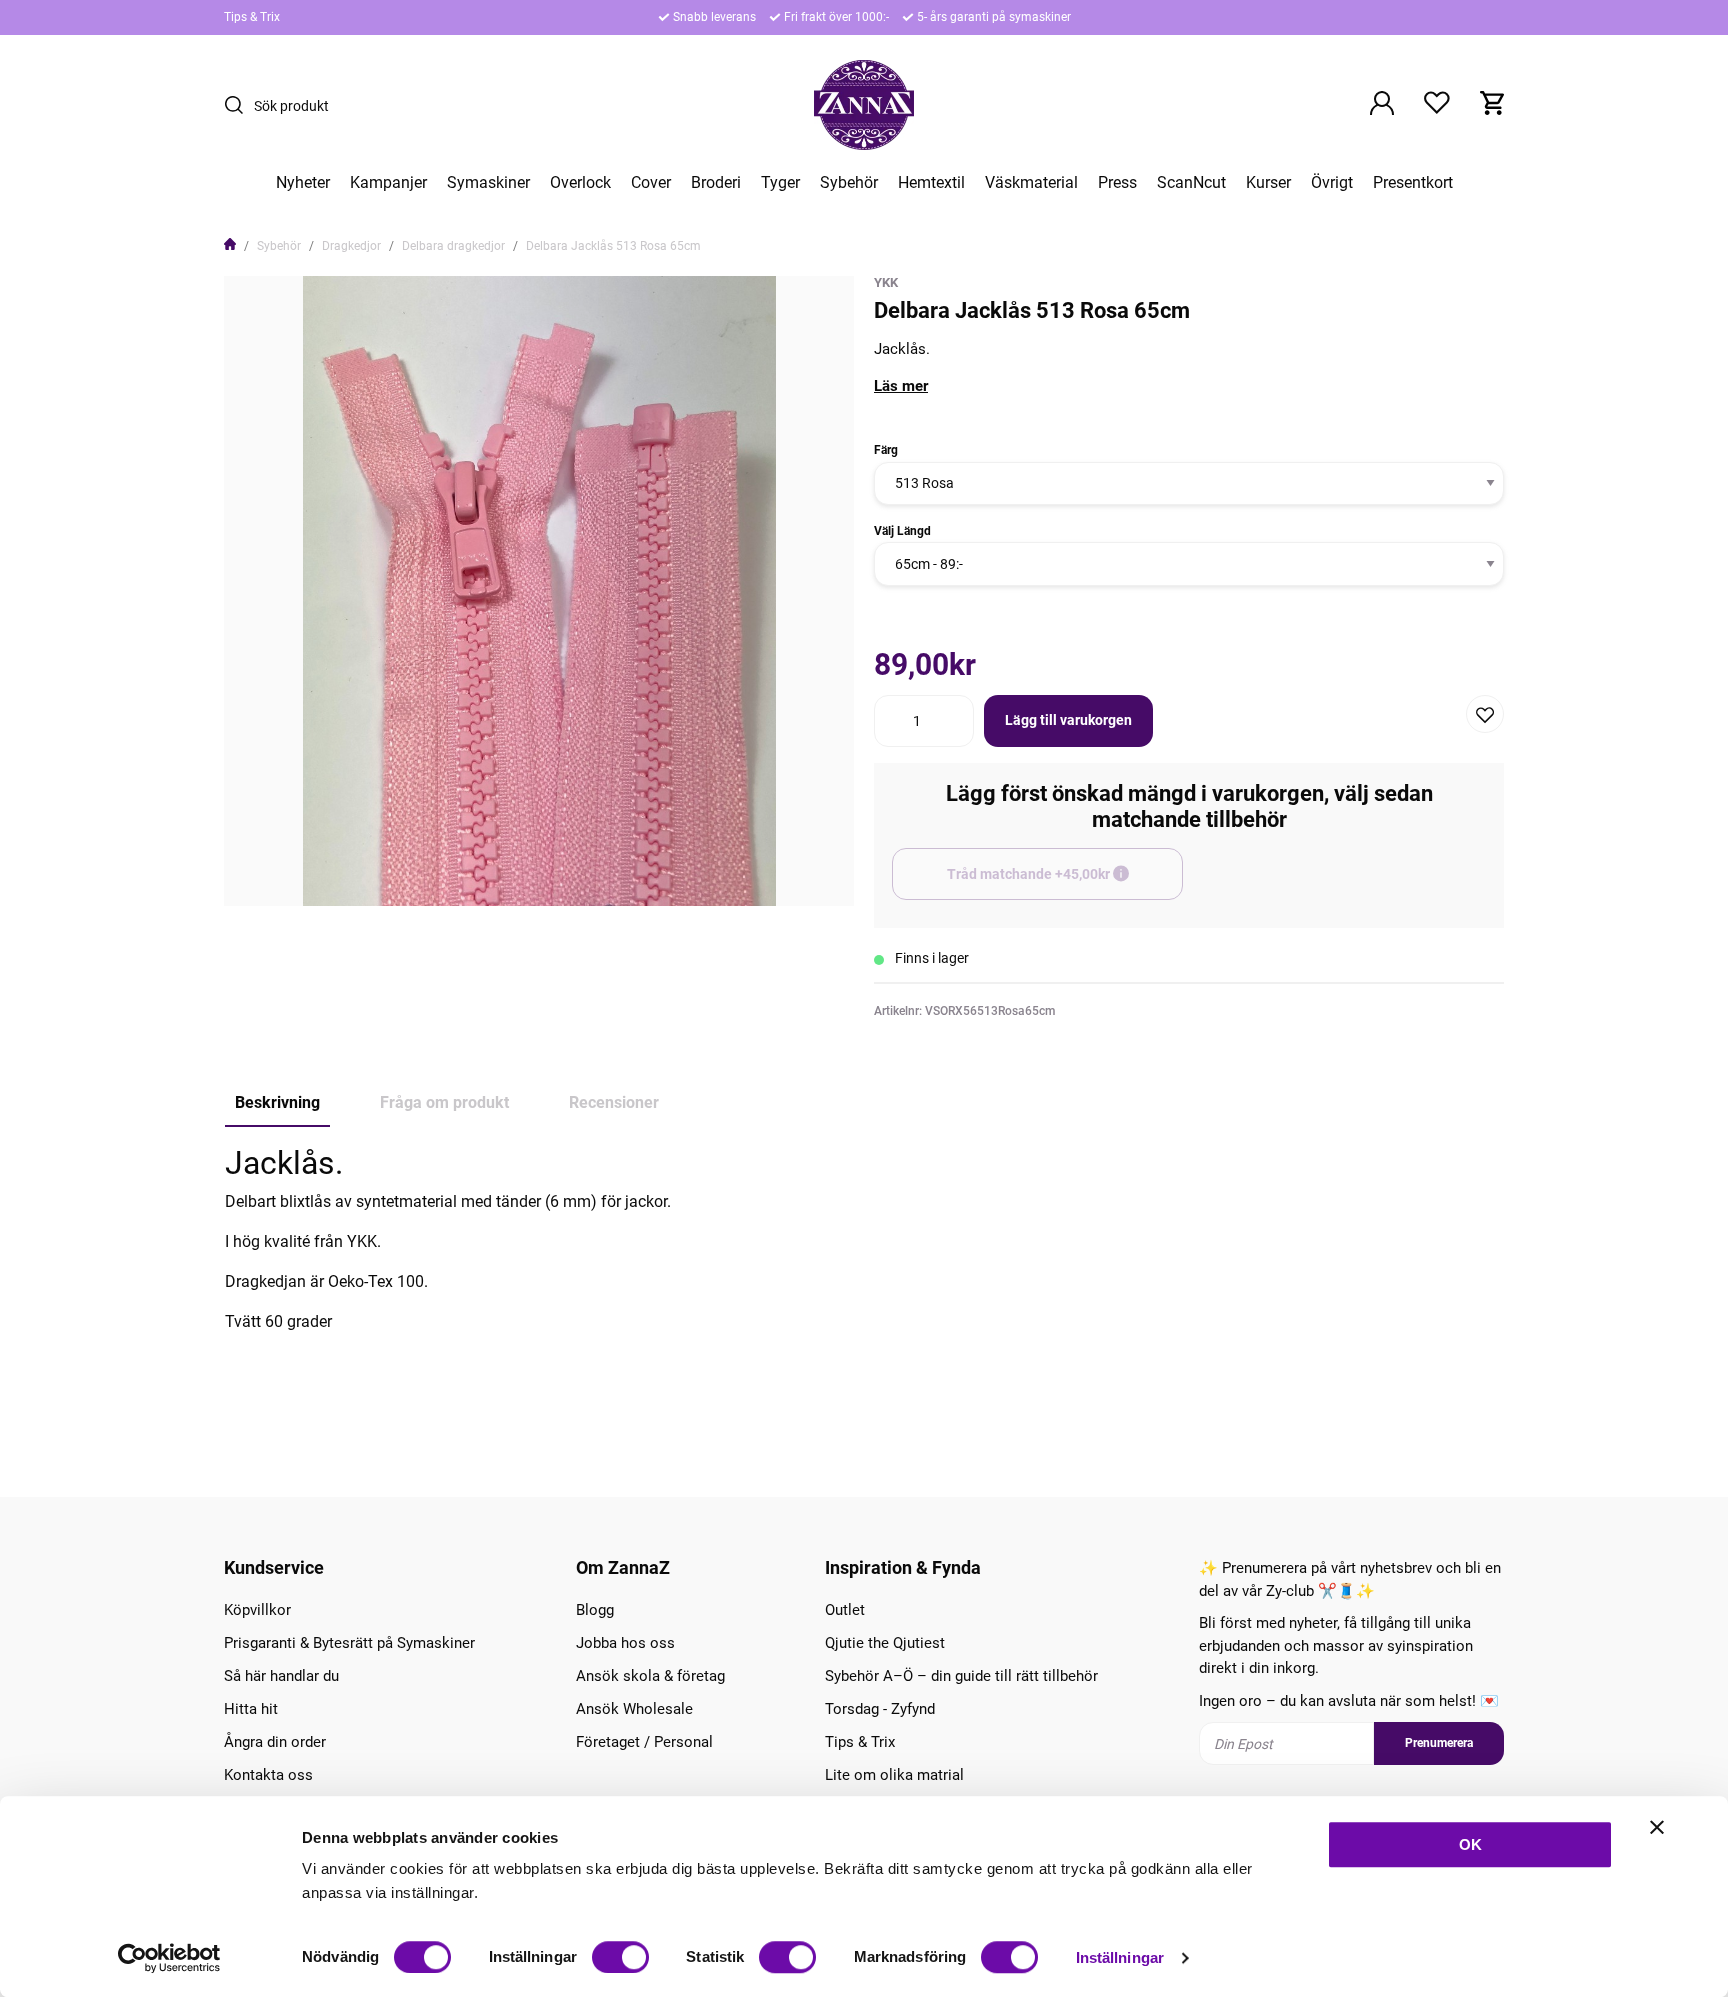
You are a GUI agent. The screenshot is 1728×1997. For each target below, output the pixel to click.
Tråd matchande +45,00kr (1065, 883)
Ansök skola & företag (650, 1676)
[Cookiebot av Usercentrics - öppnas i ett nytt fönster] (169, 1958)
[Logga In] (1382, 105)
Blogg (595, 1610)
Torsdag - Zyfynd (880, 1709)
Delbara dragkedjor (453, 246)
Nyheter (303, 183)
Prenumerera (1439, 1743)
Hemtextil (931, 183)
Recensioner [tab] (614, 1102)
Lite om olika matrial (894, 1775)
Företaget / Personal (644, 1742)
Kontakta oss (268, 1775)
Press (1117, 183)
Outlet (845, 1610)
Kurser (1268, 183)
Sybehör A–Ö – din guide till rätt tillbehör (961, 1676)
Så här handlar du (281, 1676)
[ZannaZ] (864, 105)
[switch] (620, 1957)
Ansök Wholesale (634, 1709)
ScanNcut (1191, 183)
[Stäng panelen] (1657, 1827)
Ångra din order (275, 1742)
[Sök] (239, 105)
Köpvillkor (257, 1610)
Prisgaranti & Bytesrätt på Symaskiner (349, 1643)
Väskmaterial (1031, 183)
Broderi (716, 183)
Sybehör (849, 183)
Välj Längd (902, 531)
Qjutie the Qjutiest (885, 1643)
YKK (886, 282)
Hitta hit (251, 1709)
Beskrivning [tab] (277, 1102)
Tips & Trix (252, 17)
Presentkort (1413, 183)
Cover (651, 183)
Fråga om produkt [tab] (444, 1102)
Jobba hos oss (625, 1643)
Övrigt (1332, 183)
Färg (886, 450)
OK (1470, 1844)
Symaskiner (488, 183)
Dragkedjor (351, 246)
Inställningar (1120, 1957)
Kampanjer (388, 183)
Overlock (580, 183)
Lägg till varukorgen (1068, 720)
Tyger (780, 183)
